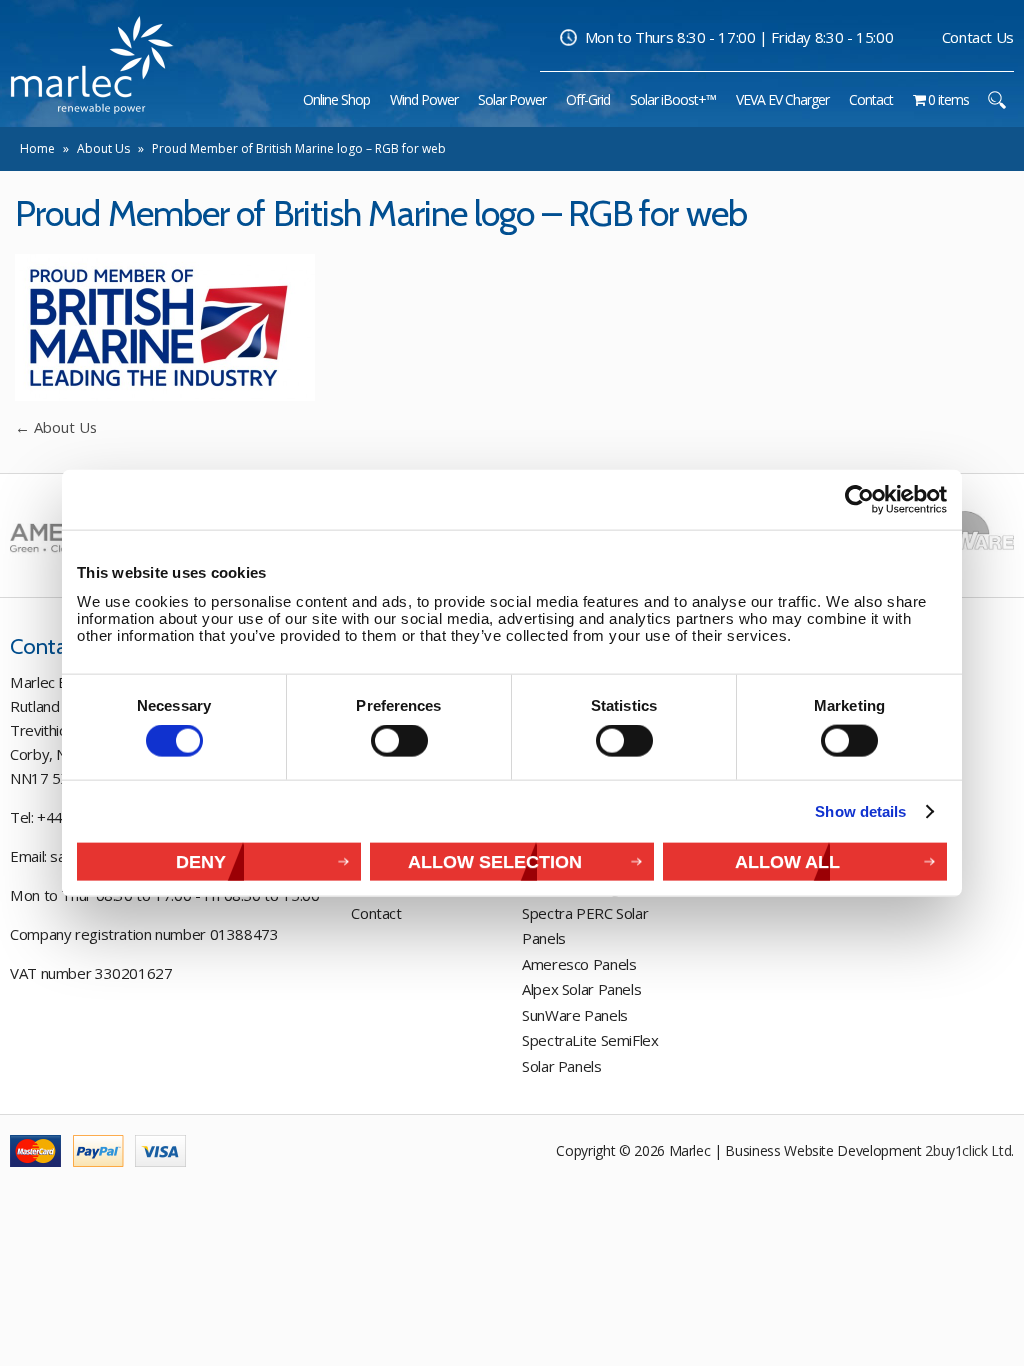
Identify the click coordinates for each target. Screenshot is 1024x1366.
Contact (376, 913)
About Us (103, 148)
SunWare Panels (575, 1015)
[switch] (399, 741)
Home (37, 148)
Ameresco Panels (579, 964)
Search (996, 99)
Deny (201, 860)
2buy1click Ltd (968, 1150)
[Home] (284, 99)
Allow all (787, 860)
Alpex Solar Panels (581, 989)
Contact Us (978, 37)
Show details (860, 811)
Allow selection (495, 860)
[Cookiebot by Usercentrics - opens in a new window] (859, 500)
